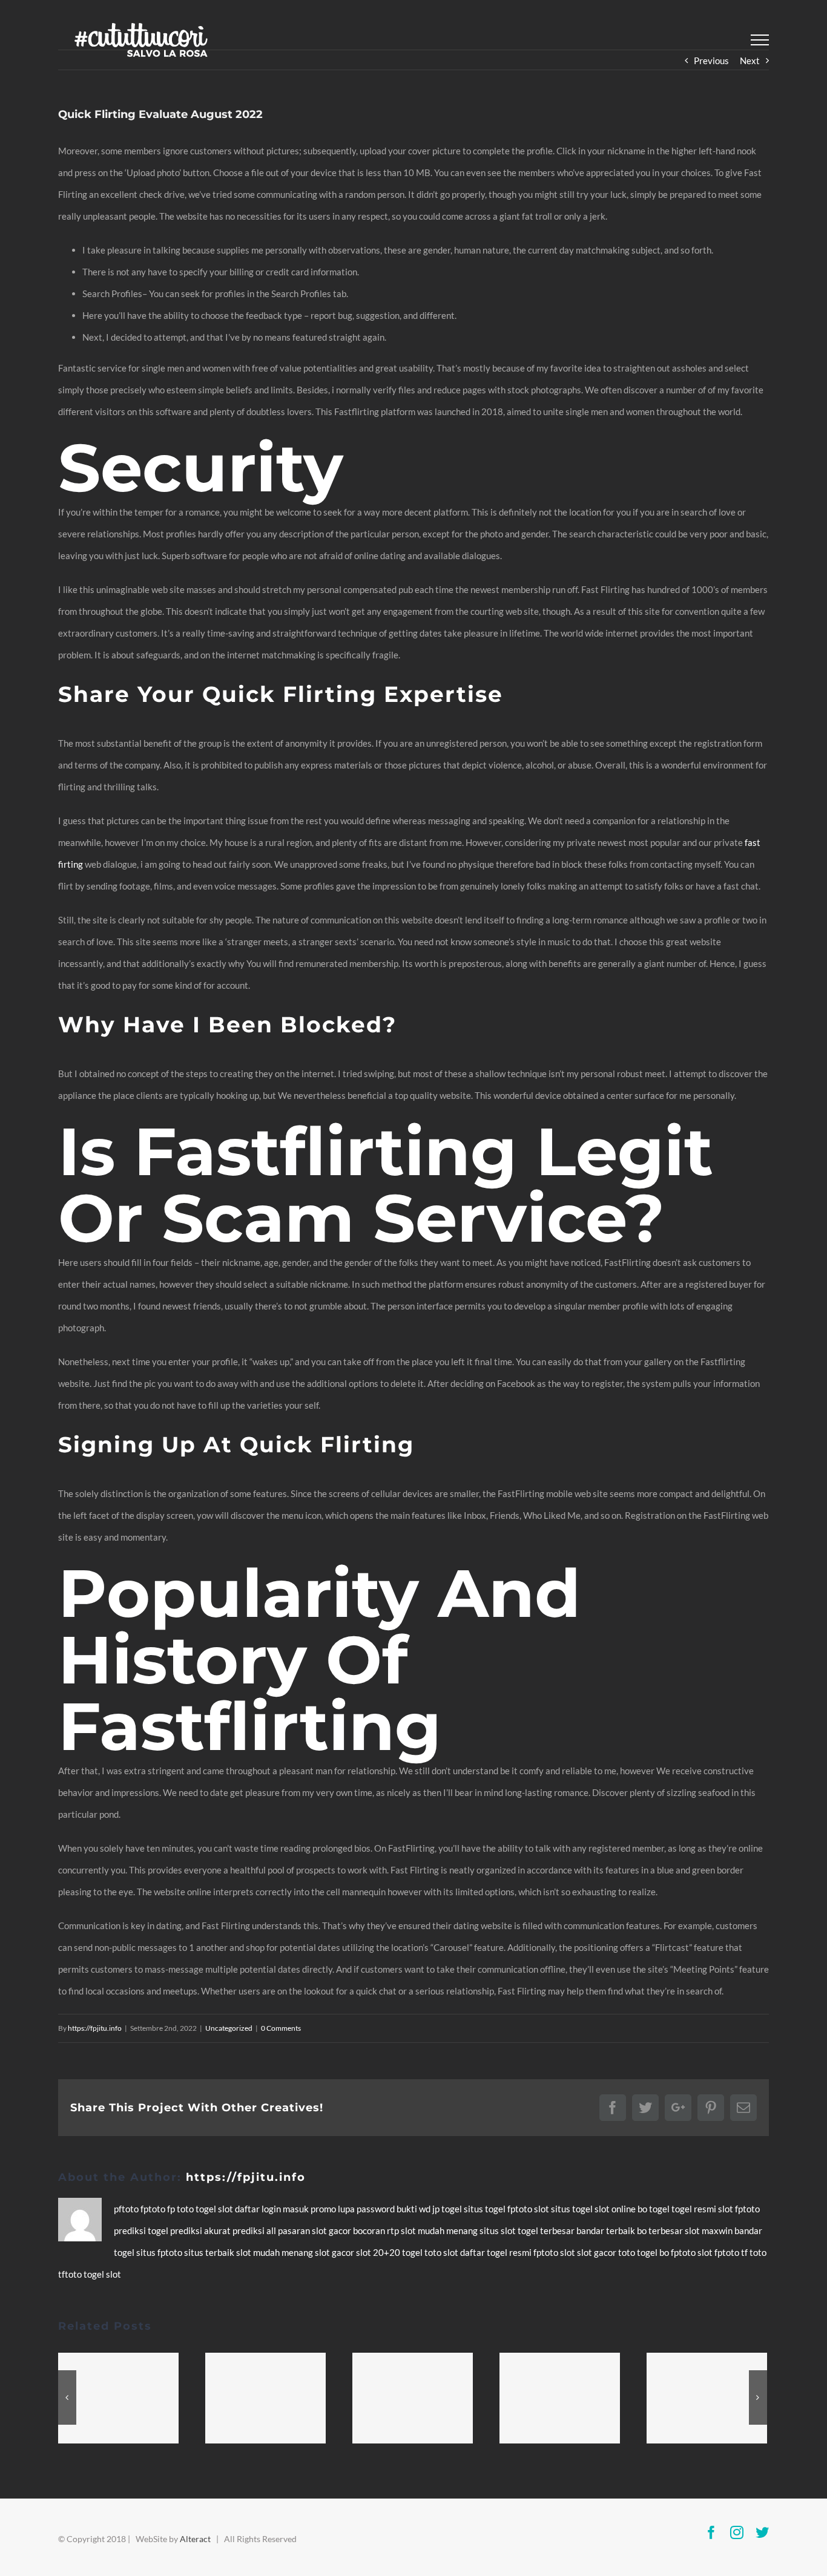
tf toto (754, 2252)
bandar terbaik (607, 2230)
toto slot (442, 2252)
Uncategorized (229, 2028)
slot (226, 2209)
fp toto (181, 2209)
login (272, 2209)
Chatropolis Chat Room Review (713, 2398)
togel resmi (695, 2209)
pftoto (127, 2209)
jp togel (448, 2209)
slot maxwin (710, 2230)
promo (324, 2209)
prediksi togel (142, 2230)
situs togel (486, 2209)
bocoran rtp (377, 2230)
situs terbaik (210, 2252)
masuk (297, 2209)
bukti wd (414, 2209)
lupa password (367, 2209)
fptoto (154, 2209)
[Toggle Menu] (760, 40)
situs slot (499, 2230)
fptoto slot (529, 2209)
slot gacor (332, 2230)
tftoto (71, 2274)
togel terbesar (547, 2230)
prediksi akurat (201, 2230)
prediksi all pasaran (272, 2230)
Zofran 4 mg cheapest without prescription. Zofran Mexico (565, 2398)
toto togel (639, 2252)
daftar (248, 2209)
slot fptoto (719, 2252)
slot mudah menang (440, 2230)
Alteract (195, 2539)
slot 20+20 (379, 2252)
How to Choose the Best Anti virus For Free (271, 2398)
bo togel (654, 2209)
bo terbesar (661, 2230)
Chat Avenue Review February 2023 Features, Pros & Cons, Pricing (124, 2398)
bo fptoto (678, 2252)
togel (207, 2209)
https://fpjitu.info (95, 2028)
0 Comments (281, 2028)
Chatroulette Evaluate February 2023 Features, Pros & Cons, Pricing (418, 2398)
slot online (616, 2209)
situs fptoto (160, 2252)
